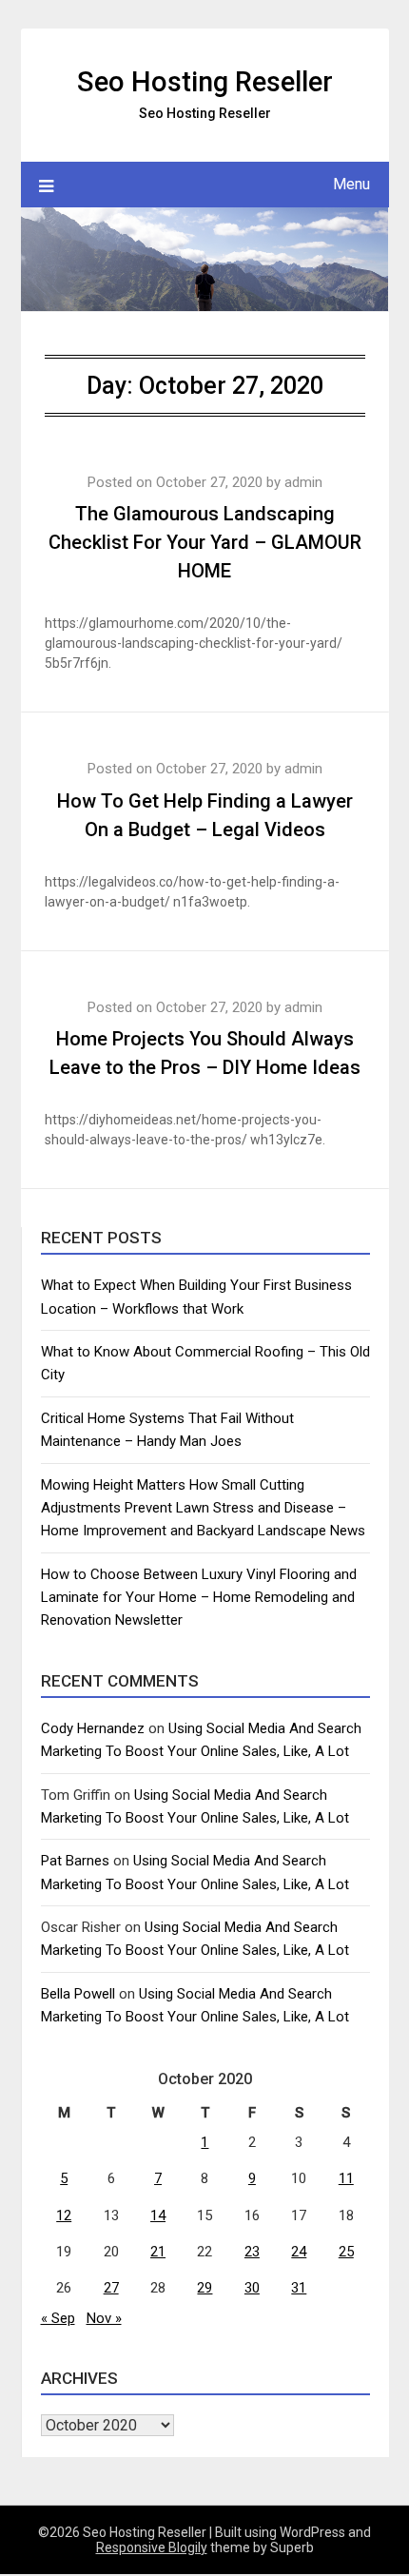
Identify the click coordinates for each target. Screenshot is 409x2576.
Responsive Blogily (152, 2547)
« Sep (58, 2318)
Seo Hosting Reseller (205, 82)
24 (299, 2252)
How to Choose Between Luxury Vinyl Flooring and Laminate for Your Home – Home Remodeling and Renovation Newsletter (199, 1598)
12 (64, 2215)
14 (158, 2215)
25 (346, 2252)
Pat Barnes (75, 1861)
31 (299, 2288)
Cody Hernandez (93, 1728)
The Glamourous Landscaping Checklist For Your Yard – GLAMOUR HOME (205, 542)
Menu (351, 184)
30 (252, 2288)
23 (252, 2252)
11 (346, 2178)
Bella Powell (78, 1994)
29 (204, 2288)
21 (158, 2252)
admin (303, 482)
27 (111, 2288)
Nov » (104, 2318)
